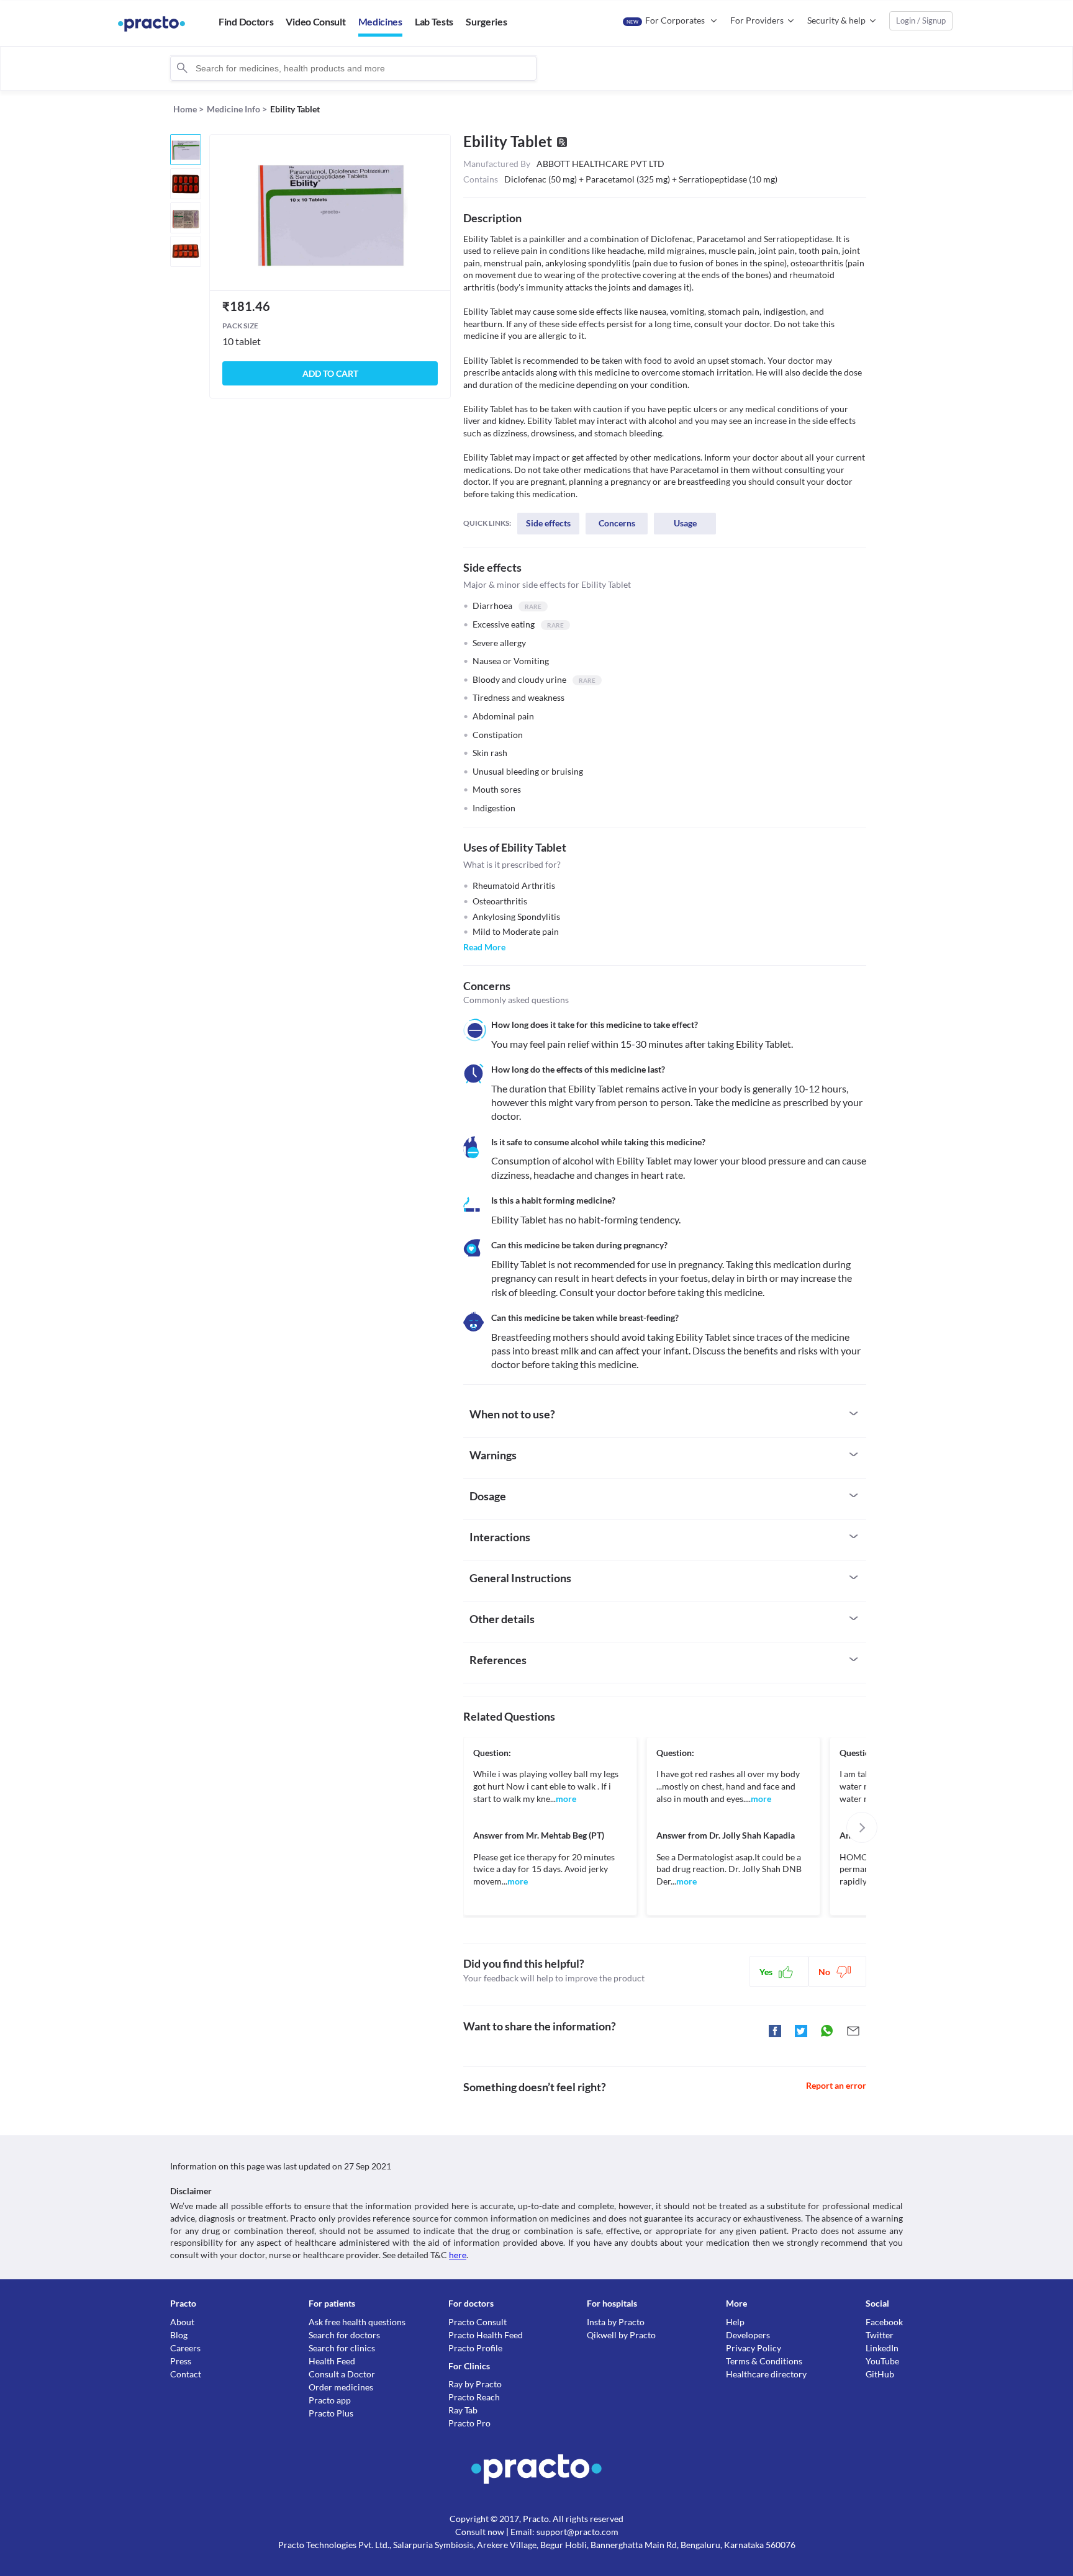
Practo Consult (478, 2322)
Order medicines (341, 2387)
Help (735, 2322)
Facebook (884, 2322)
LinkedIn (882, 2348)
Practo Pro (469, 2423)
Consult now (480, 2532)
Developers (748, 2335)
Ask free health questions (357, 2322)
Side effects (548, 523)
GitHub (880, 2374)
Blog (179, 2335)
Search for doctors (344, 2335)
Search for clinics (342, 2348)
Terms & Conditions (764, 2361)
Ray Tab (463, 2410)
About (182, 2322)
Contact (186, 2374)
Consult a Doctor (342, 2374)
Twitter (880, 2335)
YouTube (882, 2361)
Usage (685, 523)
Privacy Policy (754, 2348)
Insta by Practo (616, 2322)
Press (181, 2361)
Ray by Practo (475, 2384)
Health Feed (332, 2361)
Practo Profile (475, 2348)
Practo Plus (331, 2413)
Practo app (330, 2400)
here (458, 2255)
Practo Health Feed (486, 2335)
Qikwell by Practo (621, 2335)
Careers (185, 2348)
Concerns (617, 523)
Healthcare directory (766, 2374)
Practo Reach (474, 2397)
